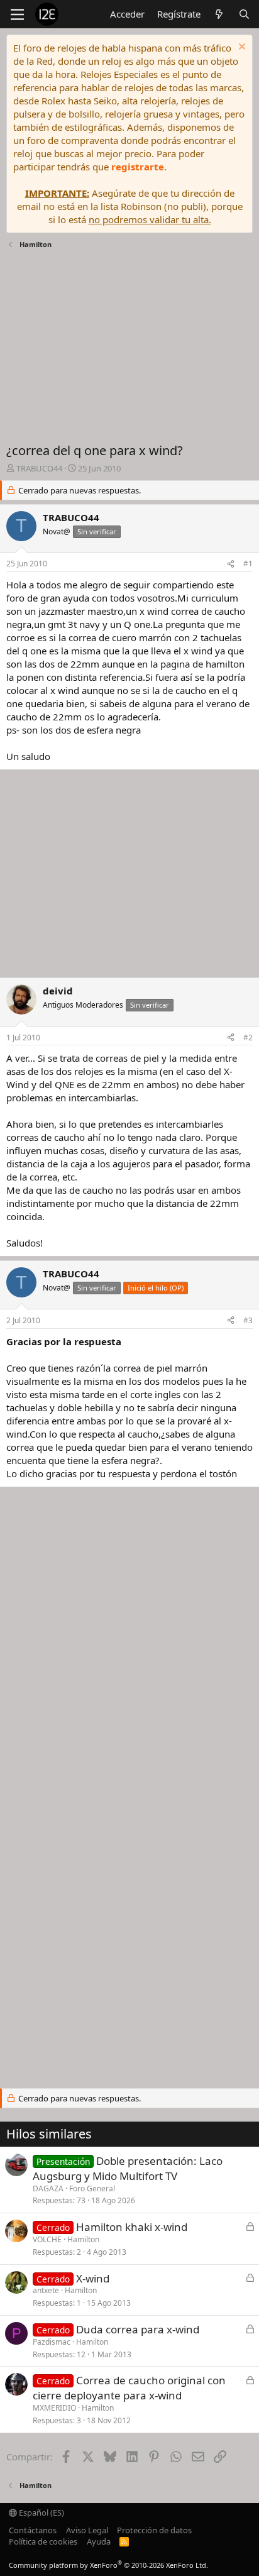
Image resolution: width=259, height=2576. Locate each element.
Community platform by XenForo (108, 2565)
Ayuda (99, 2541)
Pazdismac (52, 2342)
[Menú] (17, 14)
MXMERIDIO (54, 2408)
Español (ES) (41, 2513)
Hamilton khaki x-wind (132, 2227)
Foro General (92, 2188)
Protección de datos (154, 2530)
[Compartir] (231, 564)
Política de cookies (43, 2541)
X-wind (93, 2278)
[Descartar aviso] (240, 48)
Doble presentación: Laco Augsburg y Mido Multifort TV (128, 2168)
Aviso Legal (87, 2530)
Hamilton (83, 2239)
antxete (46, 2290)
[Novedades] (219, 14)
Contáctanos (33, 2530)
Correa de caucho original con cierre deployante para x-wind (129, 2388)
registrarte (138, 167)
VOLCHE (47, 2239)
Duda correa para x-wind (138, 2329)
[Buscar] (244, 14)
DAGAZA (48, 2188)
